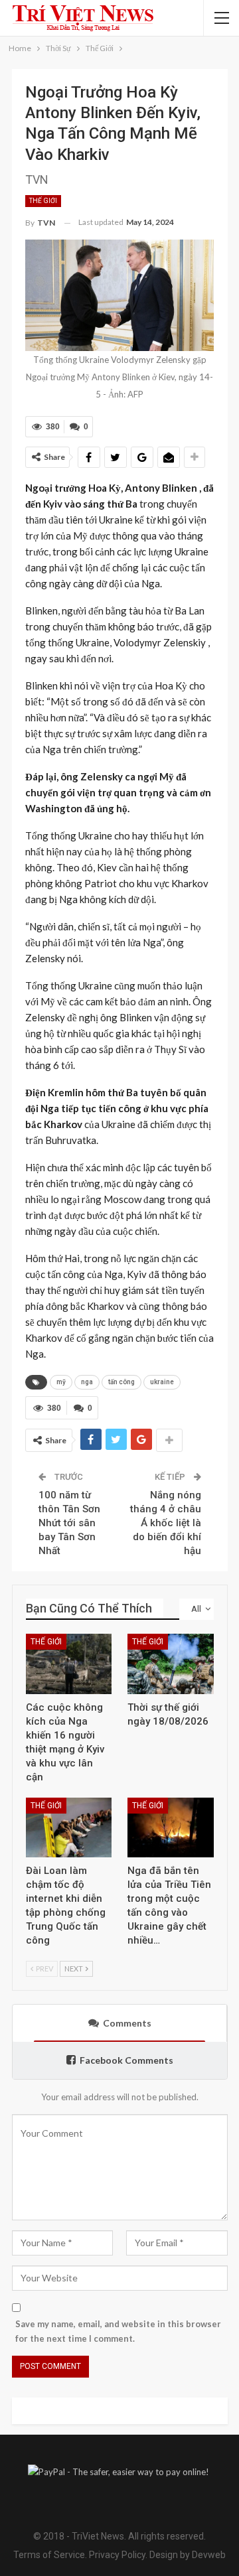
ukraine (162, 1382)
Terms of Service (49, 2555)
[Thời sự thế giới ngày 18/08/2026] (171, 1664)
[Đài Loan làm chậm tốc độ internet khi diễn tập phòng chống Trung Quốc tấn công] (69, 1828)
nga (87, 1382)
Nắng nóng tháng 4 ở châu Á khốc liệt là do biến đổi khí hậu (166, 1523)
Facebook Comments (126, 2060)
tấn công (121, 1382)
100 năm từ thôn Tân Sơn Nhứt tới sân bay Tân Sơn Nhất (69, 1523)
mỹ (61, 1382)
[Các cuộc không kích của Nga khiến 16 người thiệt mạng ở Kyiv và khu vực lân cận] (69, 1664)
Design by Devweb (187, 2555)
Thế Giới (43, 201)
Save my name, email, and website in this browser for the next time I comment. (118, 2331)
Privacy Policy (117, 2555)
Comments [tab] (127, 2023)
